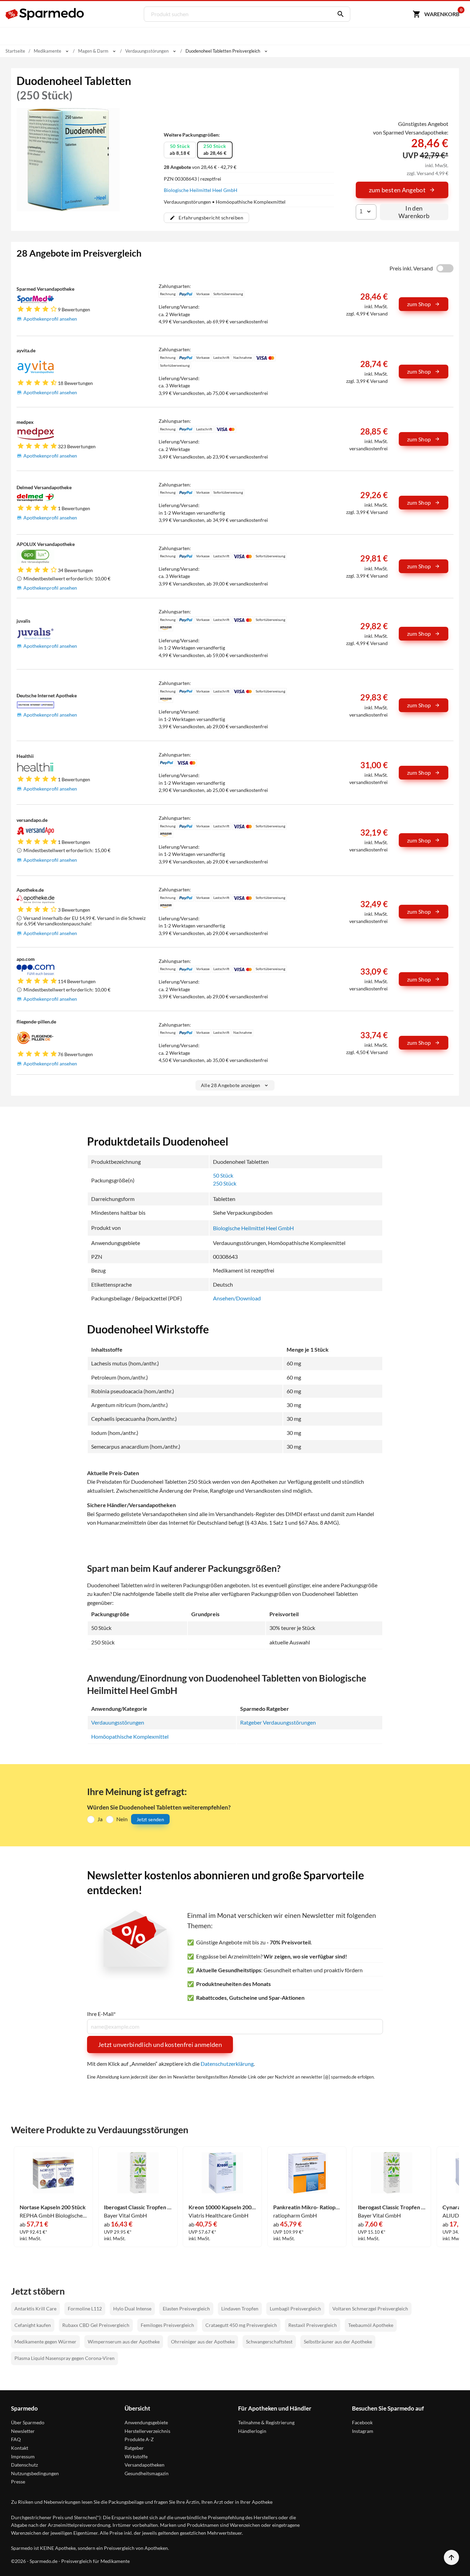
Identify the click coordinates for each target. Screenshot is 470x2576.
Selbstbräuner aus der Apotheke (338, 2342)
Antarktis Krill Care (35, 2309)
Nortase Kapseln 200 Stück (53, 2207)
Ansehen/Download (237, 1298)
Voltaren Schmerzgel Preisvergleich (370, 2309)
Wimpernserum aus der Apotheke (124, 2342)
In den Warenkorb (414, 212)
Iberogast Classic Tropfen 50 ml (138, 2207)
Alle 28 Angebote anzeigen (231, 1085)
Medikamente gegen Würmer (45, 2342)
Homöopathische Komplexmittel (130, 1736)
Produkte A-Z (139, 2439)
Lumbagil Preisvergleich (295, 2309)
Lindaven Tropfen (240, 2309)
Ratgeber (134, 2448)
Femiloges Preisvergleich (167, 2325)
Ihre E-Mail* (101, 2014)
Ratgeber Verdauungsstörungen (278, 1722)
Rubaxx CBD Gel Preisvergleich (96, 2325)
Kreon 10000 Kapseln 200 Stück (222, 2207)
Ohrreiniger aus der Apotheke (203, 2342)
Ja (100, 1819)
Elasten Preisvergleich (186, 2309)
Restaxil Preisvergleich (313, 2325)
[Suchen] (339, 14)
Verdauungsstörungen (118, 1722)
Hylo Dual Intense (132, 2309)
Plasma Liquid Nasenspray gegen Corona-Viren (65, 2358)
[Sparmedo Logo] (45, 14)
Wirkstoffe (136, 2456)
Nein (122, 1819)
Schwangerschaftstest (269, 2342)
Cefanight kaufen (33, 2325)
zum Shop (419, 304)
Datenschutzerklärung (227, 2064)
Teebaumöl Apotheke (371, 2325)
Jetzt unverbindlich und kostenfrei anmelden (160, 2044)
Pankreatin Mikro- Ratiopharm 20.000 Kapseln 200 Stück (307, 2207)
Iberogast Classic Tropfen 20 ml (392, 2207)
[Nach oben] (451, 2557)
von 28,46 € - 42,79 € (200, 167)
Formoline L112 (85, 2309)
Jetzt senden (150, 1819)
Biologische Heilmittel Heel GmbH (201, 190)
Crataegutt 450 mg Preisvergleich (241, 2325)
